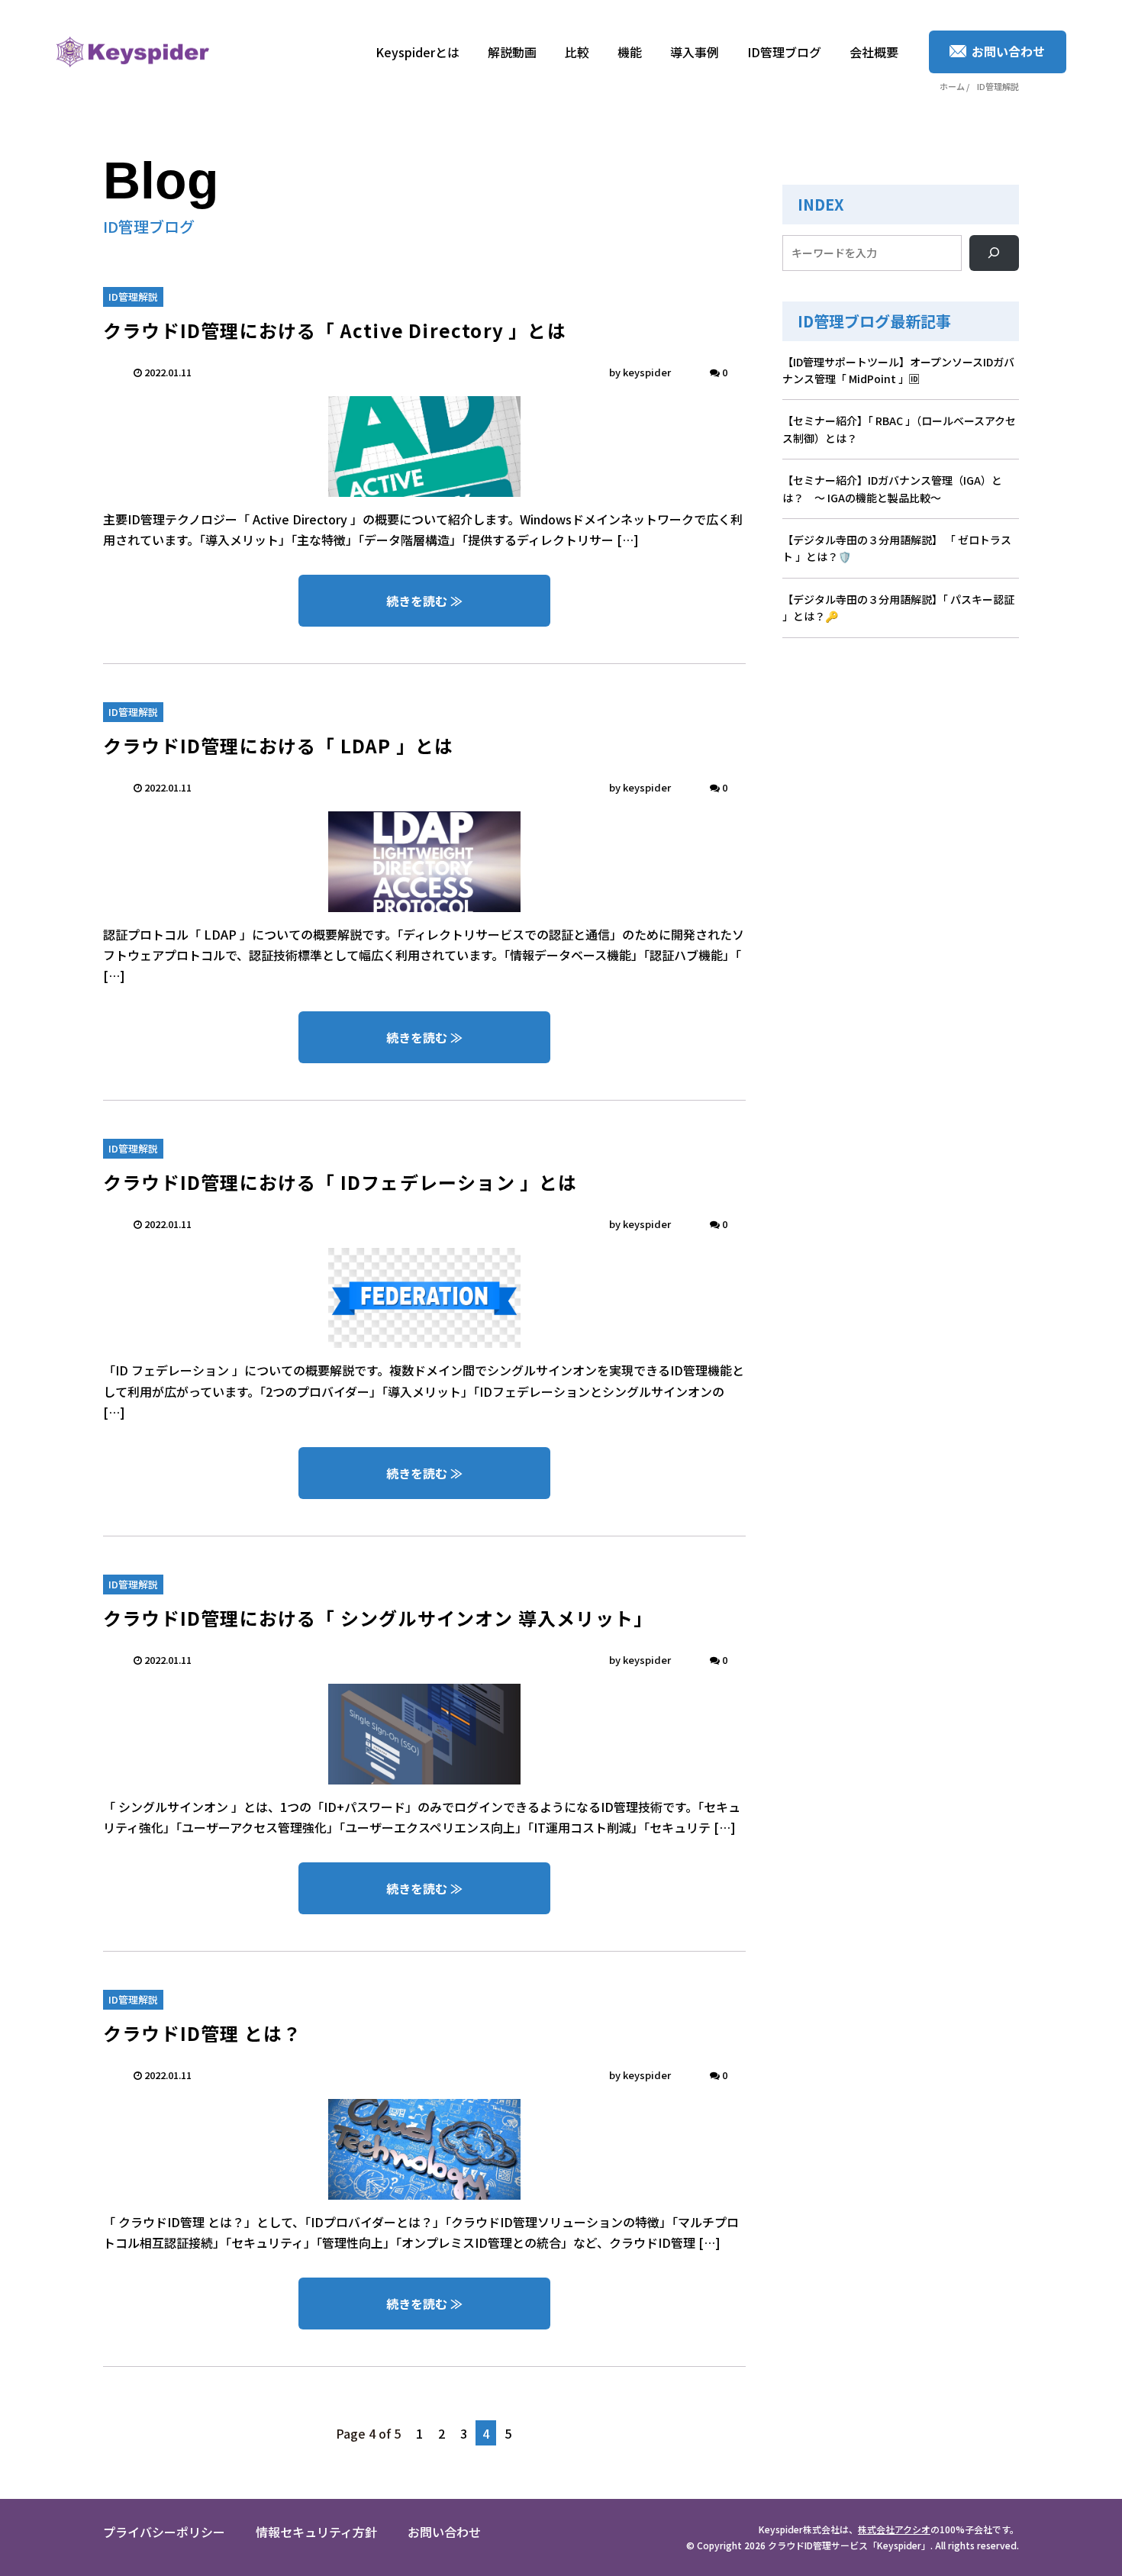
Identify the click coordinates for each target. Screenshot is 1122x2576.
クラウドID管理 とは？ (202, 2033)
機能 (630, 52)
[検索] (994, 253)
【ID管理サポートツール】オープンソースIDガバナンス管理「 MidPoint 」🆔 (898, 370)
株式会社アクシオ (894, 2529)
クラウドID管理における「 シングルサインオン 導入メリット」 (378, 1618)
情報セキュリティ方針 (316, 2532)
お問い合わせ (444, 2532)
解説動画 (512, 52)
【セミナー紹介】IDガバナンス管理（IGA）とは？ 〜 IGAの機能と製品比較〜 (892, 488)
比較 (577, 52)
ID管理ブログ (784, 52)
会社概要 (874, 52)
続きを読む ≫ (424, 601)
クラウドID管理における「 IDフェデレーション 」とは (340, 1182)
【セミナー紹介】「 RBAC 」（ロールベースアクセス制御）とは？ (899, 429)
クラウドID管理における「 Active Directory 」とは (335, 330)
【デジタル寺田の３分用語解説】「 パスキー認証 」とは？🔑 (898, 608)
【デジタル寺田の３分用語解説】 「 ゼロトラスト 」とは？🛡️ (897, 548)
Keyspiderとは (418, 52)
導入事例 (695, 52)
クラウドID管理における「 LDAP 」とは (278, 745)
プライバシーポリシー (164, 2532)
